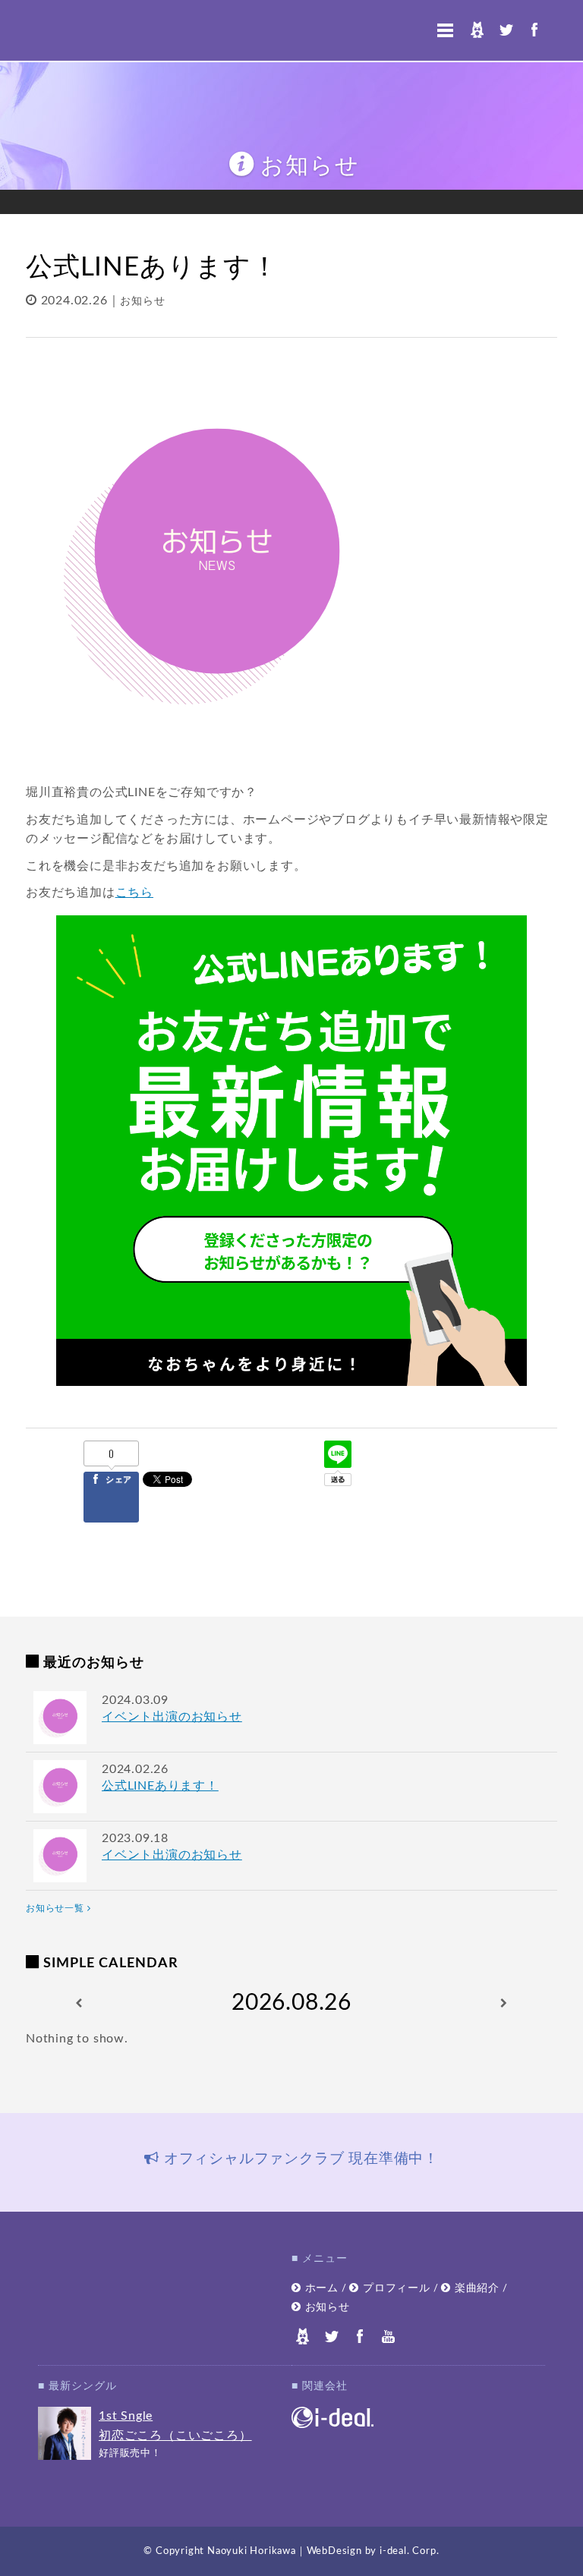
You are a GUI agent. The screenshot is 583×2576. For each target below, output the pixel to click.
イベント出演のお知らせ (172, 1717)
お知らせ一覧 (57, 1908)
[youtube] (389, 2336)
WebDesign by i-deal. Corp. (373, 2551)
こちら (134, 893)
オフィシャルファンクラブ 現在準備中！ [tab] (299, 2159)
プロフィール (394, 2288)
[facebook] (534, 30)
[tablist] (291, 2162)
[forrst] (477, 30)
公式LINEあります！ (160, 1786)
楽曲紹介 (475, 2288)
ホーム (320, 2288)
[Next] (504, 2003)
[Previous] (79, 2003)
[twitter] (506, 30)
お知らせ (142, 301)
